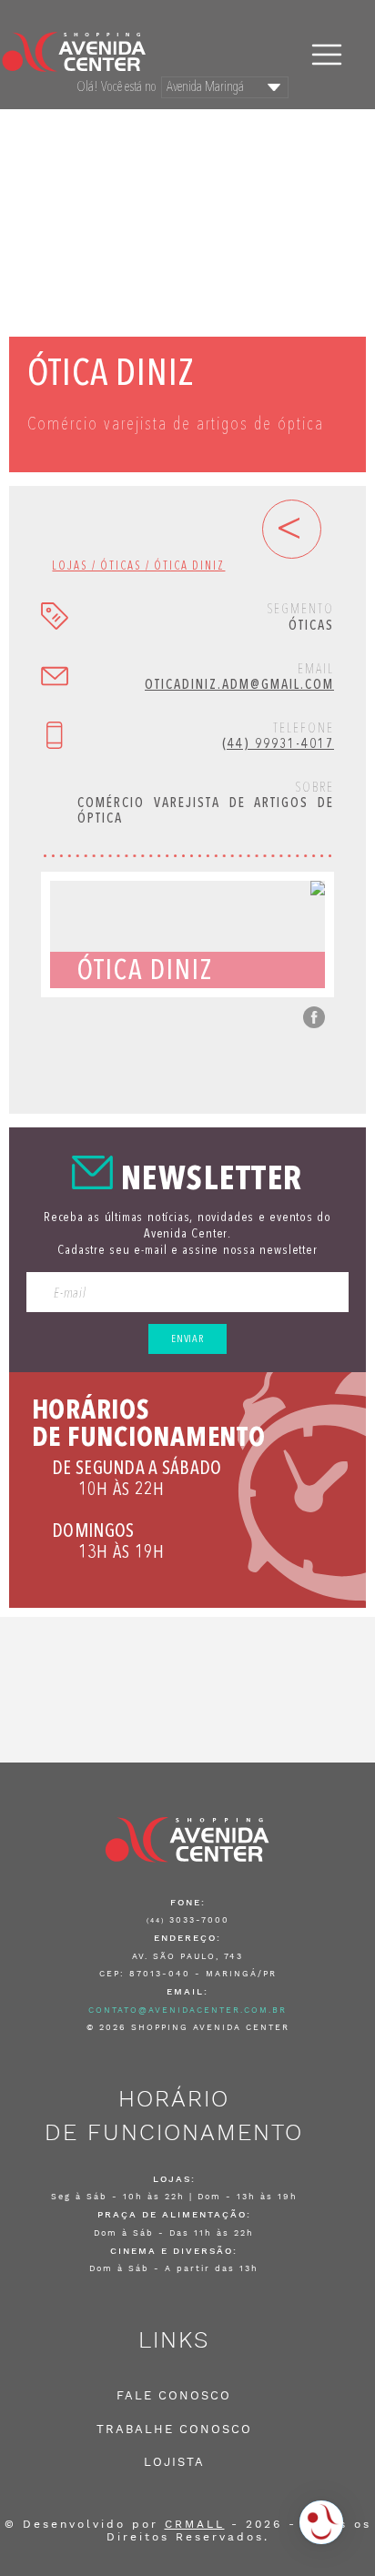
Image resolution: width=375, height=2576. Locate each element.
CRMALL (195, 2524)
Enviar (187, 1339)
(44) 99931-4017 (278, 745)
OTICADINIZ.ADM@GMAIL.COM (239, 686)
